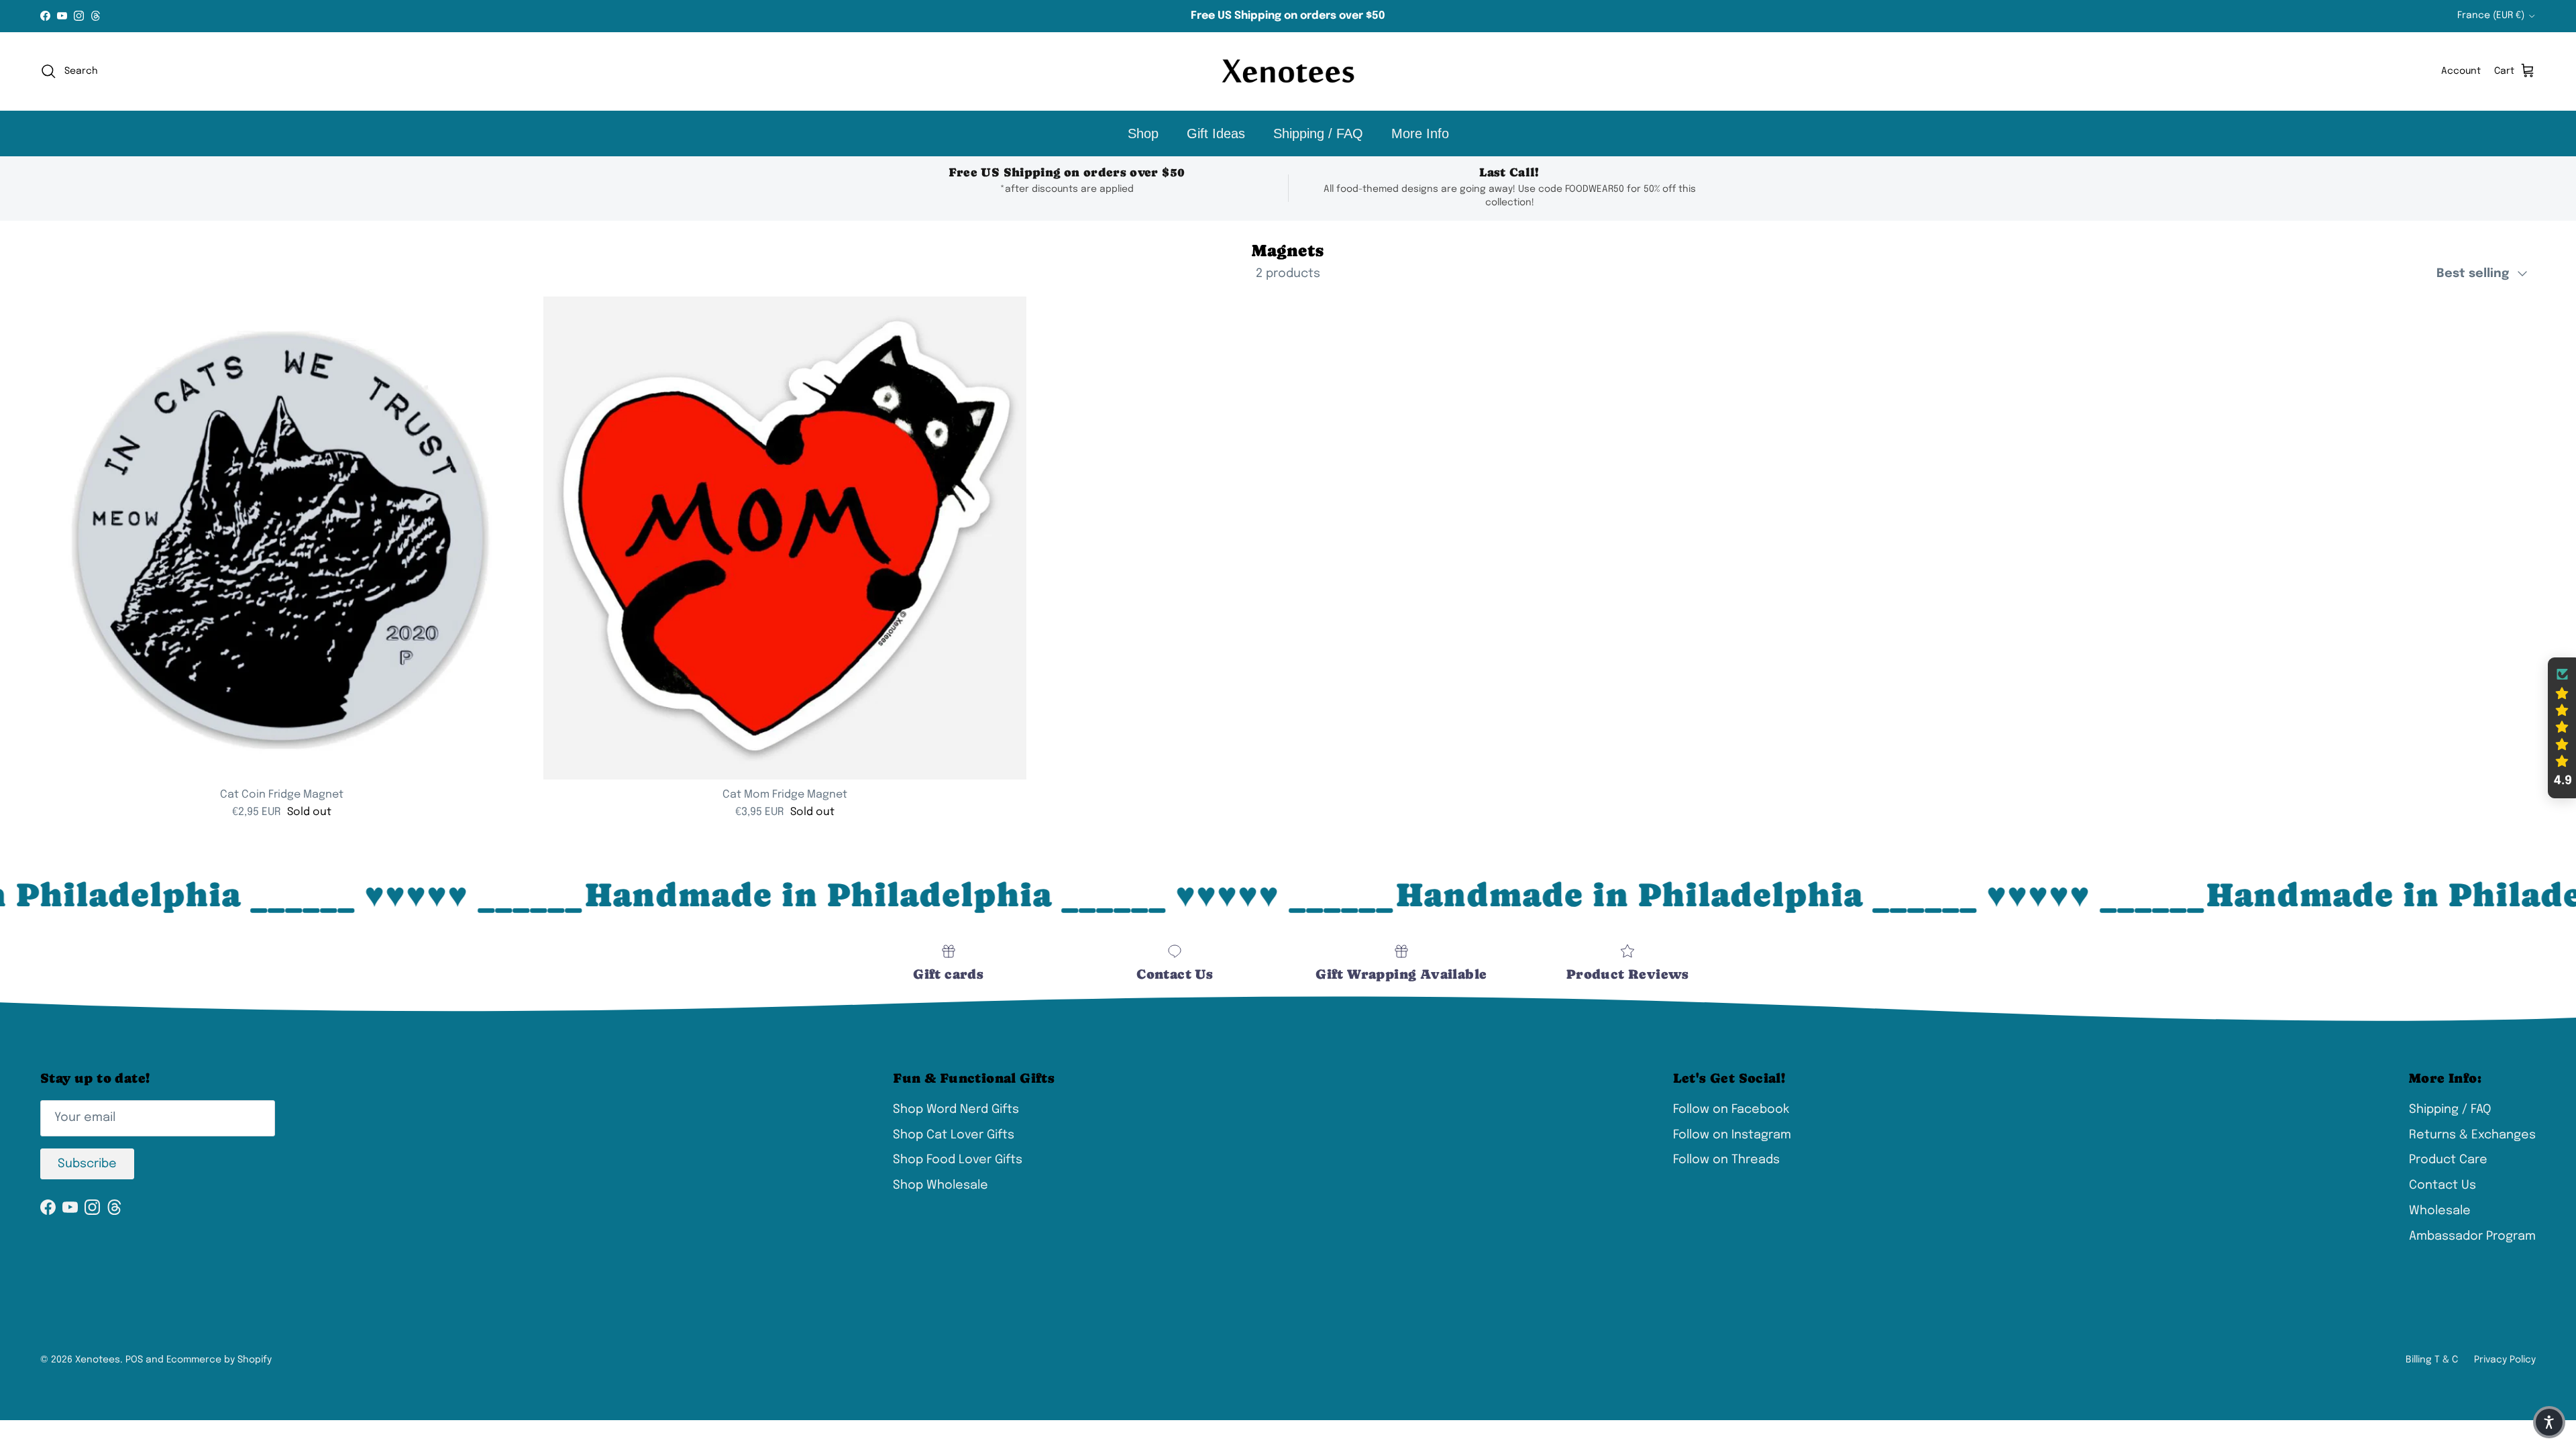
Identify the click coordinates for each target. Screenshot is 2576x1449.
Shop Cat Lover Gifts (954, 1135)
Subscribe (87, 1164)
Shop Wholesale (941, 1185)
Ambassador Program (2472, 1236)
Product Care (2448, 1160)
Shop (1143, 133)
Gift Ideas (1216, 133)
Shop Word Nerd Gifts (956, 1110)
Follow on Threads (1726, 1160)
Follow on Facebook (1731, 1110)
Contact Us (2443, 1185)
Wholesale (2440, 1211)
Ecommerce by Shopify (219, 1360)
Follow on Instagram (1732, 1135)
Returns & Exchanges (2472, 1135)
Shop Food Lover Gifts (958, 1160)
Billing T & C (2432, 1360)
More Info (1420, 133)
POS (134, 1360)
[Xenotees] (1288, 71)
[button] (2562, 728)
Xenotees (98, 1360)
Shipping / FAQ (1318, 133)
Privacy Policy (2505, 1360)
